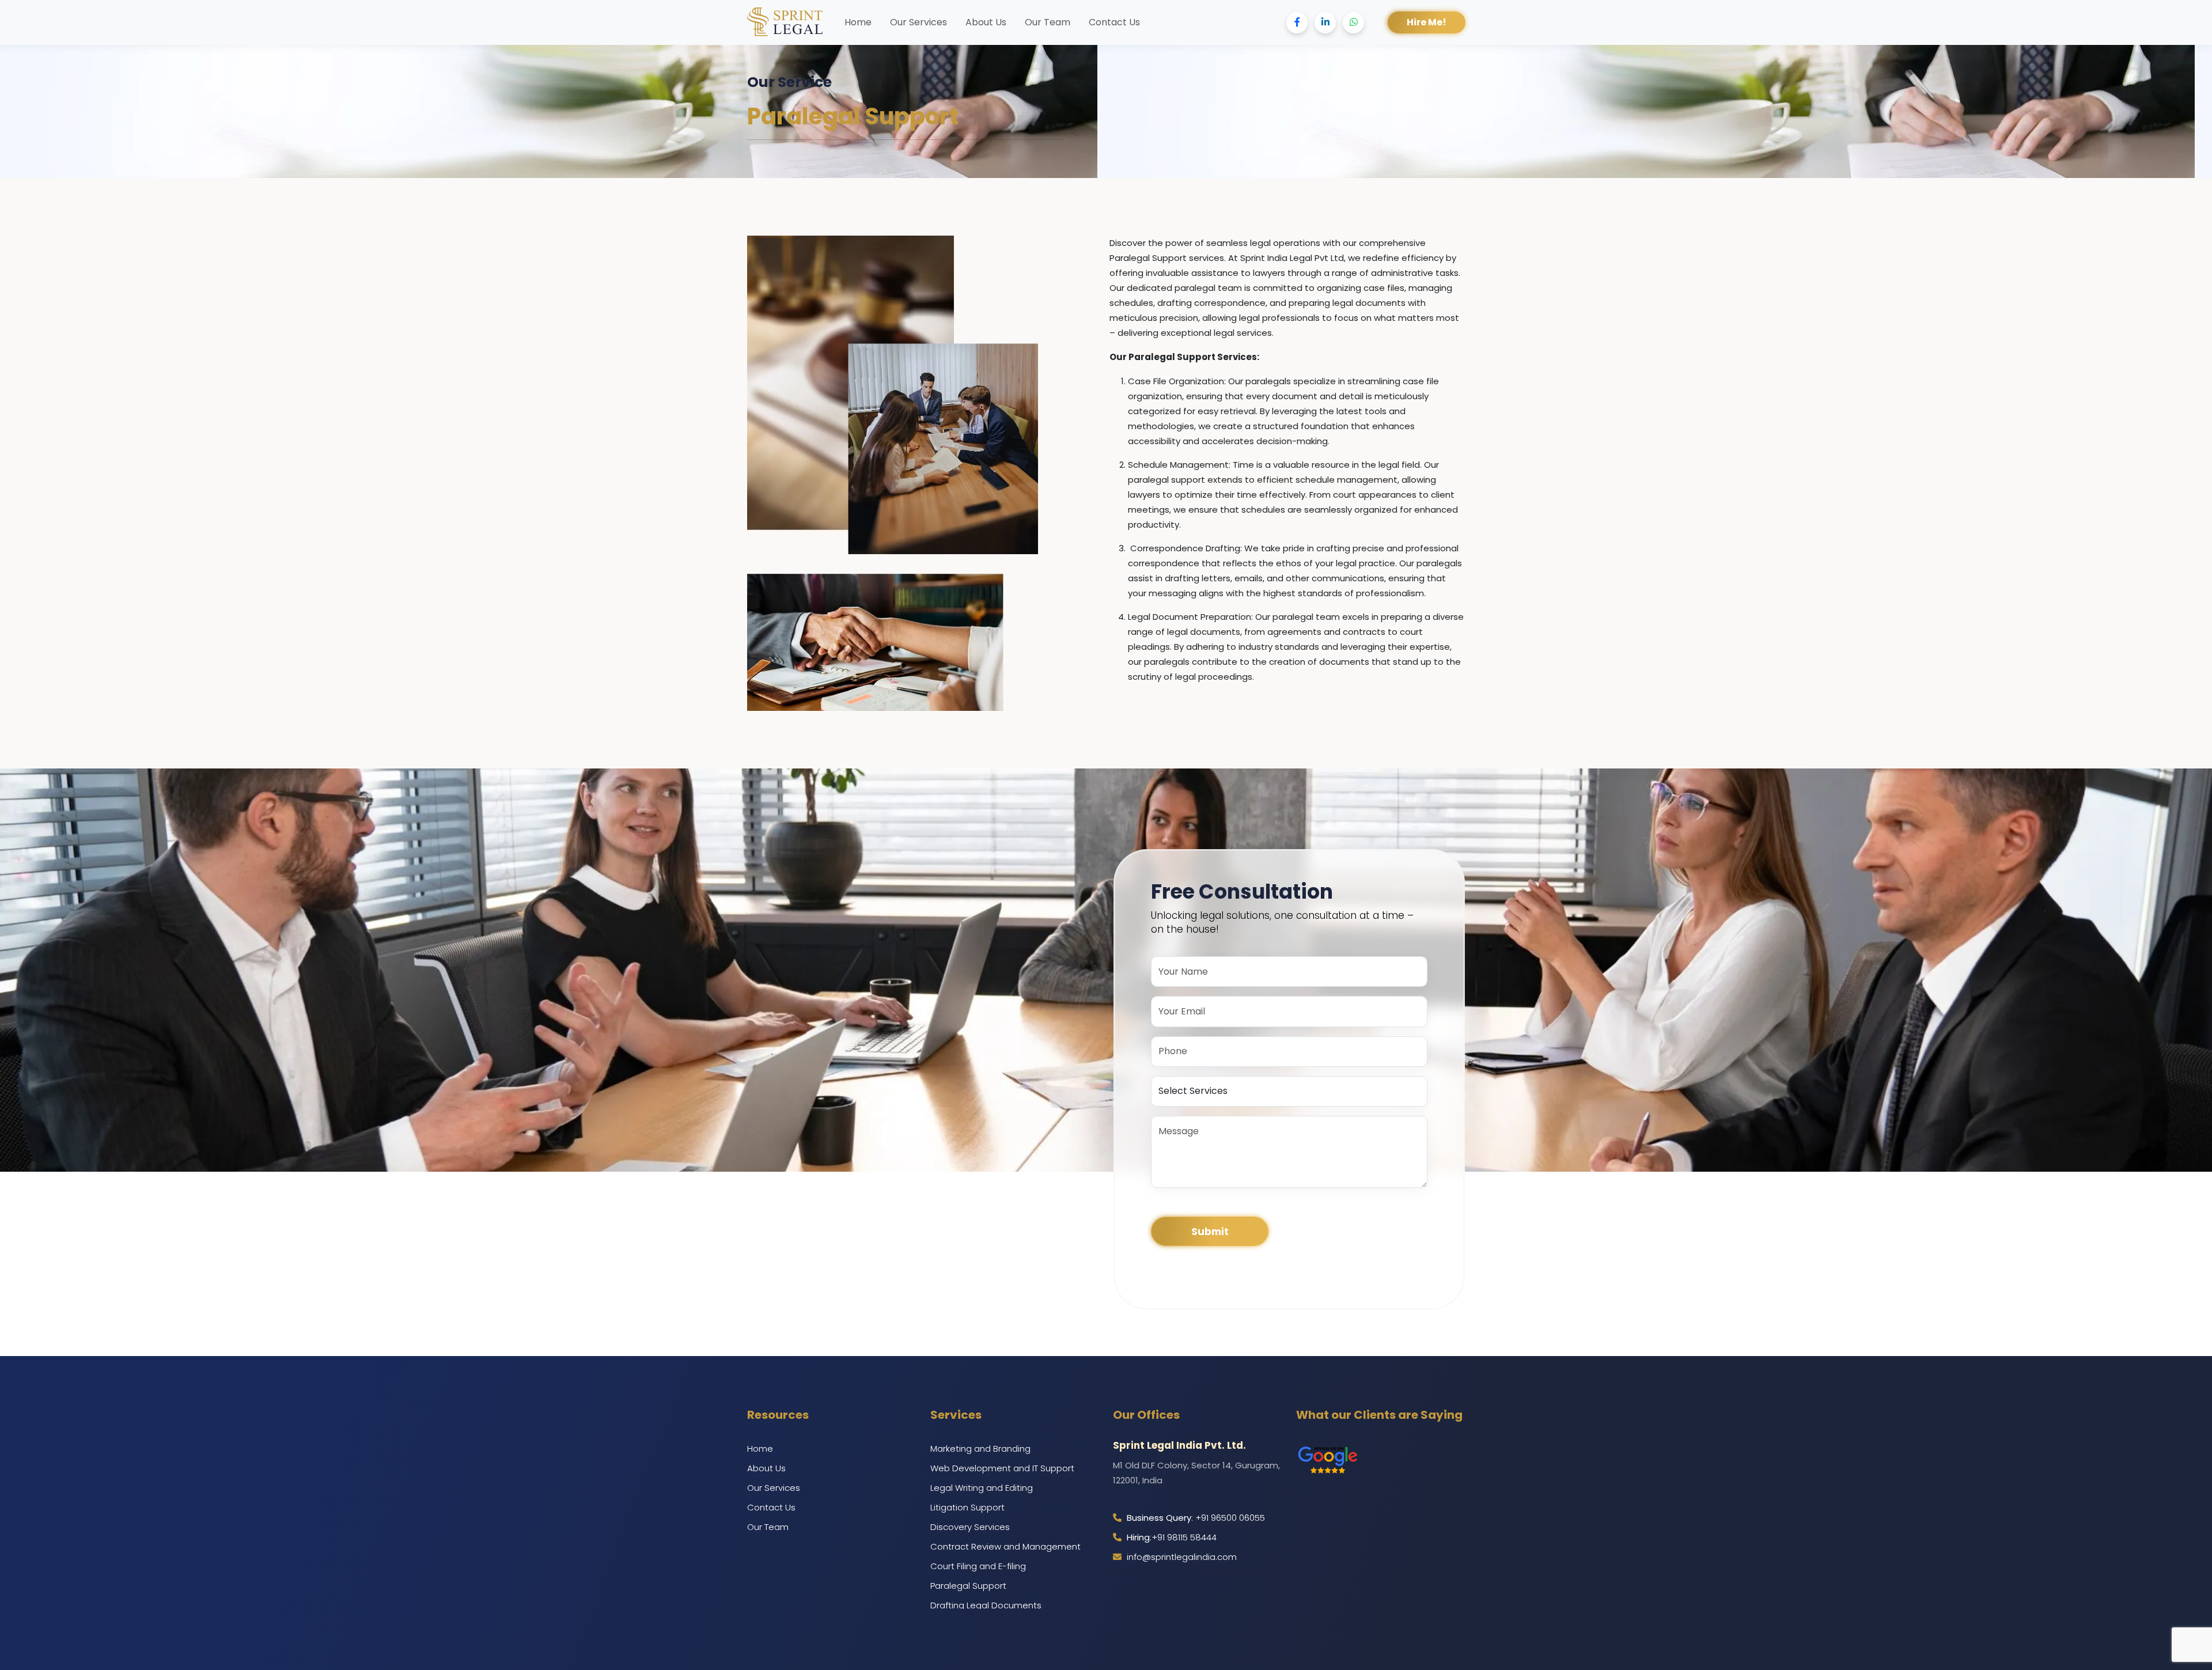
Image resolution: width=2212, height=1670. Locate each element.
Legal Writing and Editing (982, 1488)
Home (858, 22)
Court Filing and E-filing (978, 1566)
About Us (986, 22)
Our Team (1048, 22)
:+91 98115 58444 (1172, 1537)
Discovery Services (970, 1527)
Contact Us (1114, 22)
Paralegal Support (968, 1586)
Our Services (918, 22)
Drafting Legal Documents (986, 1605)
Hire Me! (1427, 22)
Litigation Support (967, 1507)
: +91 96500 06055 (1196, 1518)
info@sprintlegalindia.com (1181, 1557)
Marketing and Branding (980, 1449)
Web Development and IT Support (1002, 1468)
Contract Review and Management (1005, 1546)
